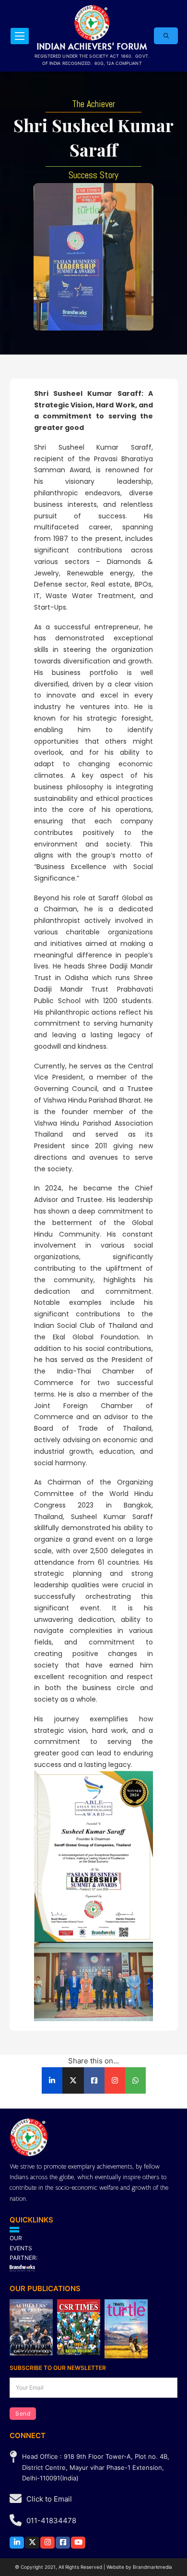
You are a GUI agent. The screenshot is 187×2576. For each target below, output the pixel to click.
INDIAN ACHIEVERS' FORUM (92, 46)
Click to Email (49, 2499)
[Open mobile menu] (20, 36)
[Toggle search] (166, 36)
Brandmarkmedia (152, 2567)
